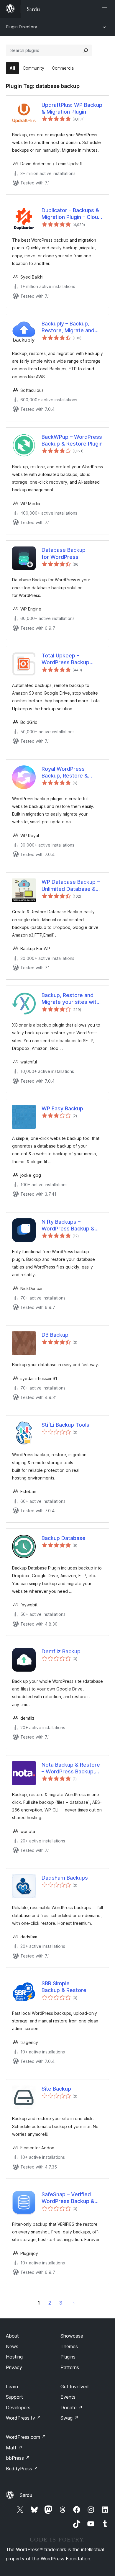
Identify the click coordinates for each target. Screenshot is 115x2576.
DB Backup (55, 1335)
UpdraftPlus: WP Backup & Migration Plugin (72, 108)
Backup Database (64, 1538)
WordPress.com (26, 2437)
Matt (14, 2448)
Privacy (14, 2367)
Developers (18, 2408)
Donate (72, 2408)
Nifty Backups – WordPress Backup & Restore (68, 1225)
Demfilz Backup (61, 1651)
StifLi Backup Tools (65, 1425)
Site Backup (56, 2089)
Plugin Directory (22, 27)
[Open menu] (106, 9)
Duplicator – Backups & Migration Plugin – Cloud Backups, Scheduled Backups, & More (71, 214)
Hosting (14, 2357)
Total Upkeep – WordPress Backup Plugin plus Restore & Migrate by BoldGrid (68, 659)
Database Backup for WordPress (64, 553)
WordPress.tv (23, 2418)
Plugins (68, 2357)
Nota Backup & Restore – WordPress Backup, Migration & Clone (71, 1768)
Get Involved (75, 2387)
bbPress (18, 2458)
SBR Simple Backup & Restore (64, 1987)
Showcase (72, 2336)
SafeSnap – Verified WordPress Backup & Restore (68, 2198)
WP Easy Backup (62, 1108)
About (12, 2336)
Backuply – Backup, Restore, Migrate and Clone (68, 327)
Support (14, 2397)
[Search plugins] (86, 50)
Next (74, 2303)
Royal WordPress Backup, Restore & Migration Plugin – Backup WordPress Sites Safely (65, 773)
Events (68, 2397)
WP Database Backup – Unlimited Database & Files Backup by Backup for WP (71, 886)
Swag (69, 2418)
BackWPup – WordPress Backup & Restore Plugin (72, 440)
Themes (69, 2346)
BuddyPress (22, 2469)
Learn (12, 2387)
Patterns (70, 2367)
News (12, 2346)
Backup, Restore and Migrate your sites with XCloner (70, 999)
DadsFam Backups (65, 1878)
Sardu (26, 2495)
